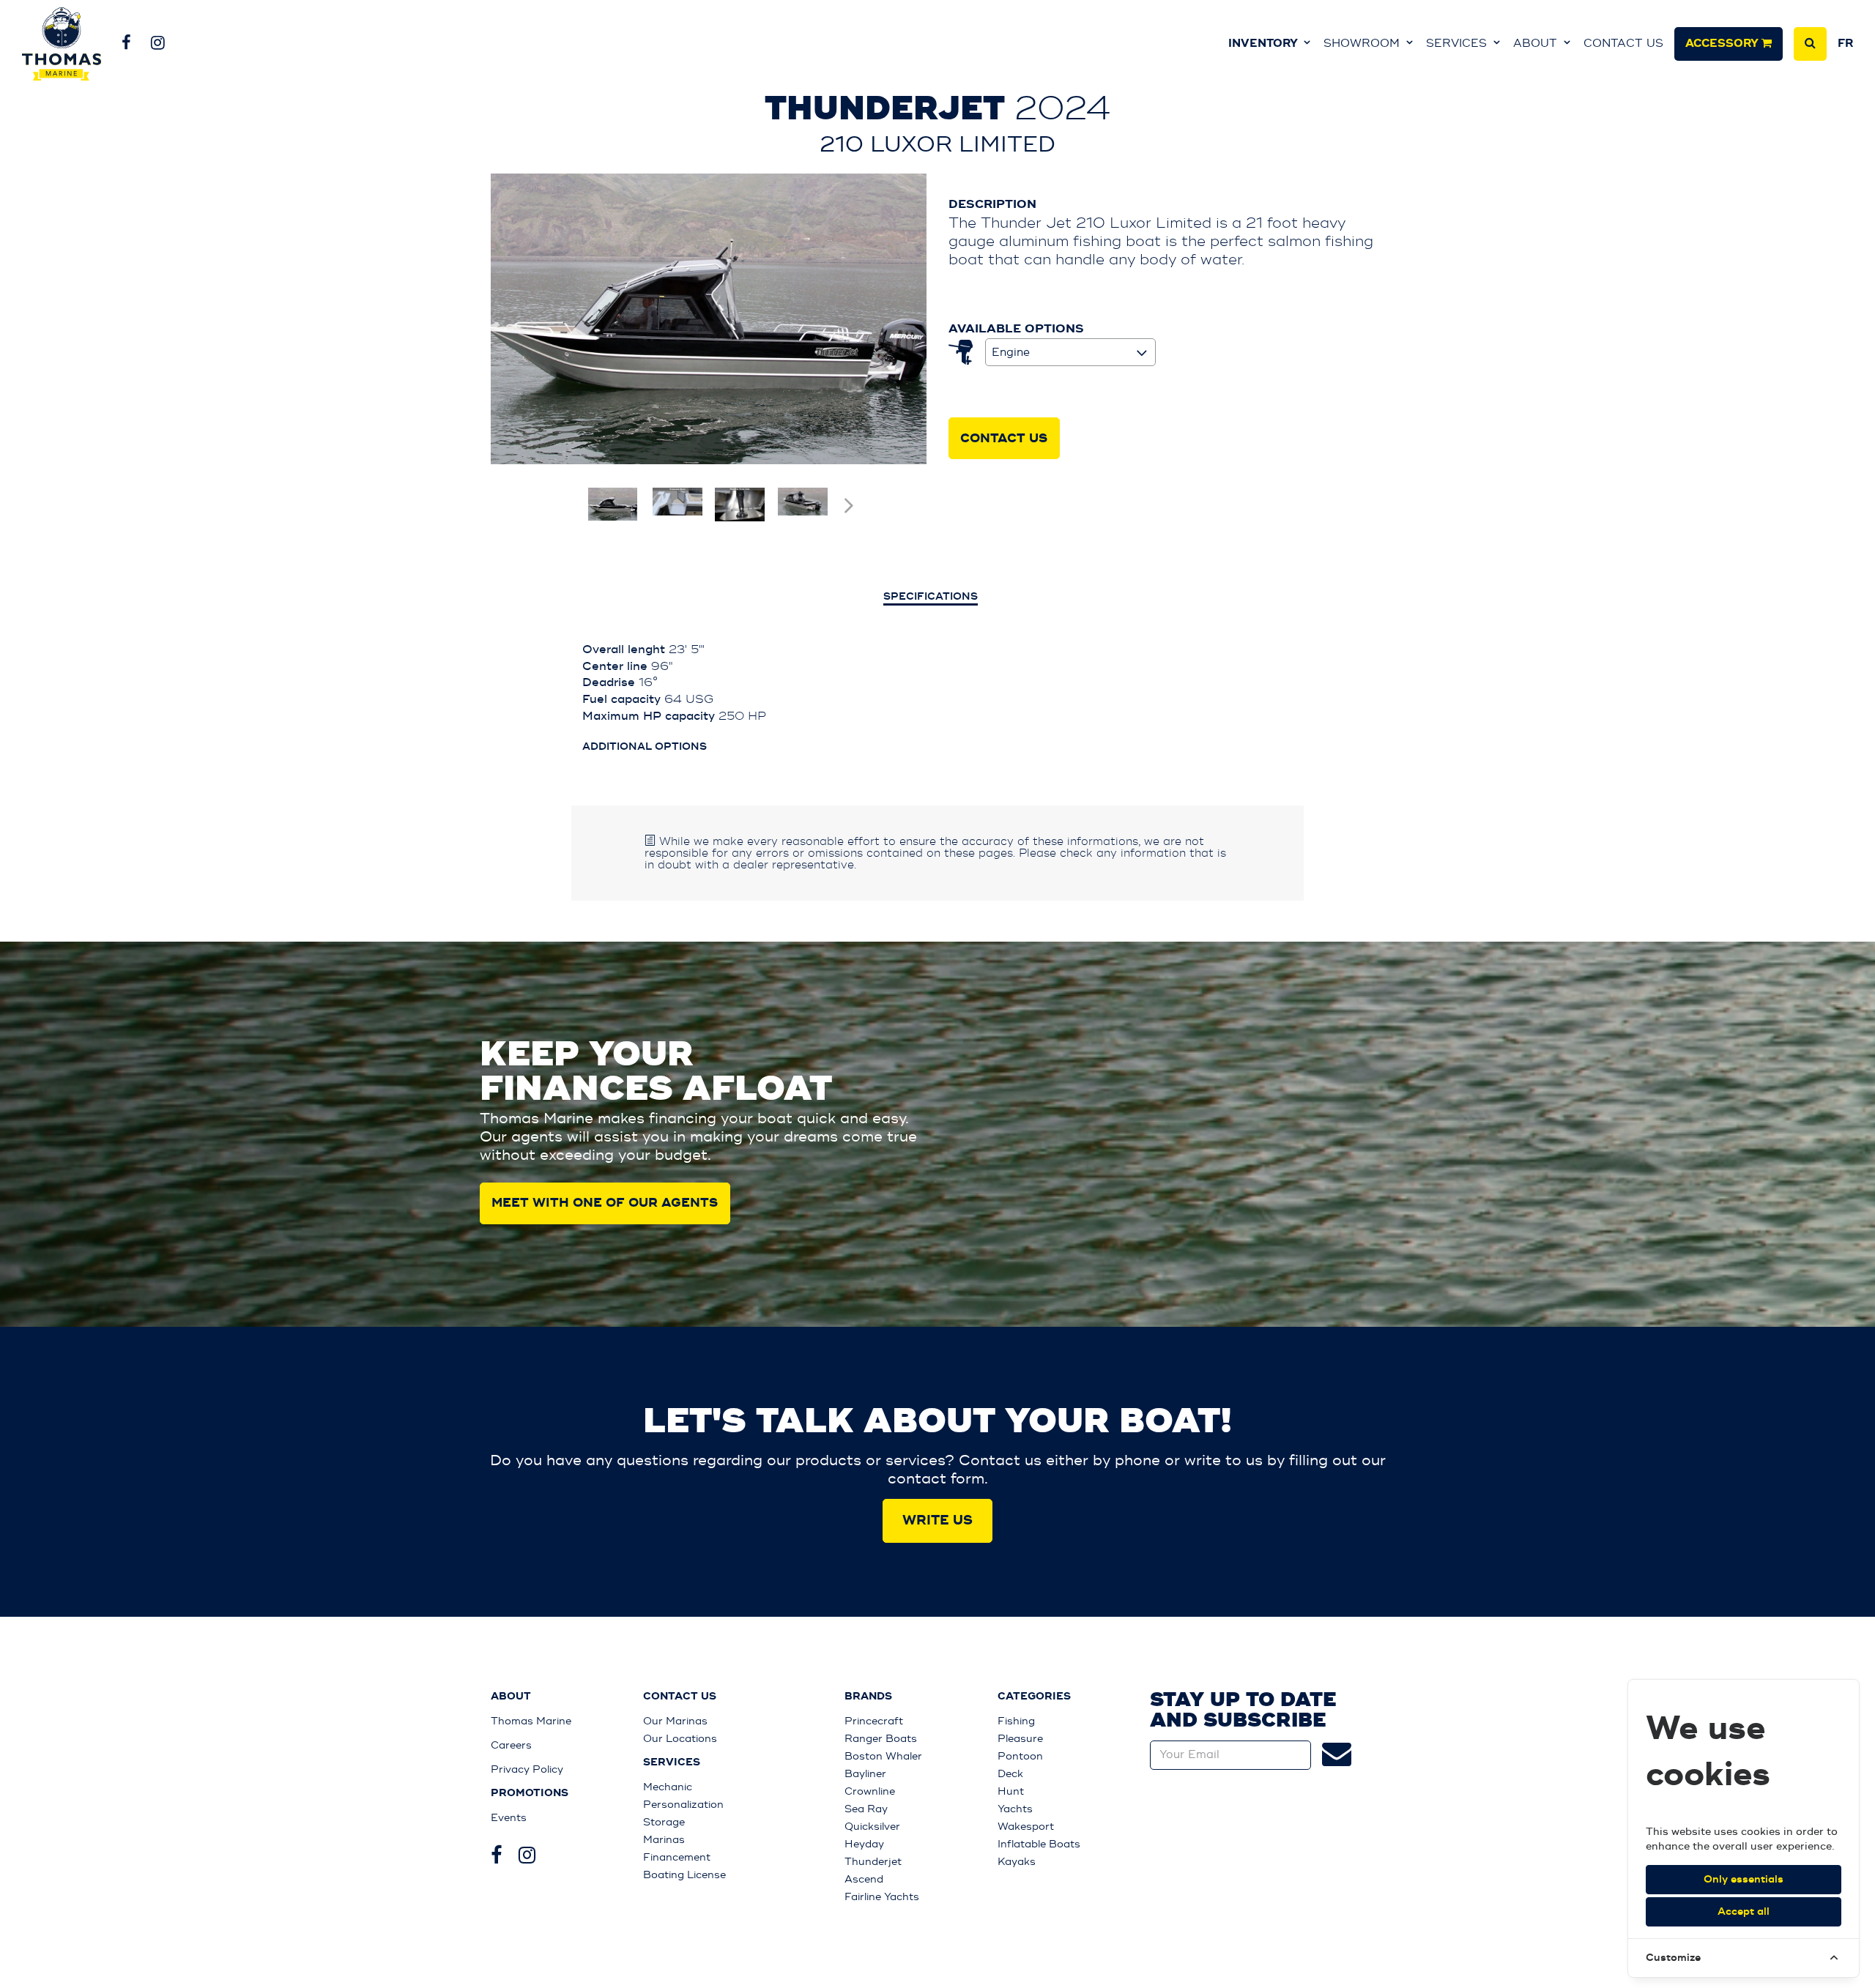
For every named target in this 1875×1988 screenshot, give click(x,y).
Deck (1010, 1774)
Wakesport (1026, 1827)
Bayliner (865, 1774)
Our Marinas (675, 1721)
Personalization (683, 1805)
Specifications (931, 597)
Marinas (664, 1840)
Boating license (684, 1875)
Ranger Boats (881, 1739)
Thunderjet (873, 1862)
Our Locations (680, 1739)
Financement (677, 1857)
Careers (511, 1745)
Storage (664, 1822)
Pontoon (1020, 1756)
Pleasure (1020, 1739)
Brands (868, 1697)
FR (1845, 44)
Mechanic (668, 1787)
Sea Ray (866, 1809)
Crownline (870, 1791)
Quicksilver (872, 1827)
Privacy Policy (527, 1769)
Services (1458, 44)
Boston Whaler (883, 1756)
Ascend (864, 1879)
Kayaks (1017, 1862)
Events (509, 1818)
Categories (1034, 1697)
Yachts (1015, 1809)
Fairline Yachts (882, 1897)
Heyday (864, 1844)
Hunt (1011, 1791)
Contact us (1623, 44)
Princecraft (874, 1721)
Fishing (1016, 1721)
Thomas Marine (531, 1721)
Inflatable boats (1039, 1844)
